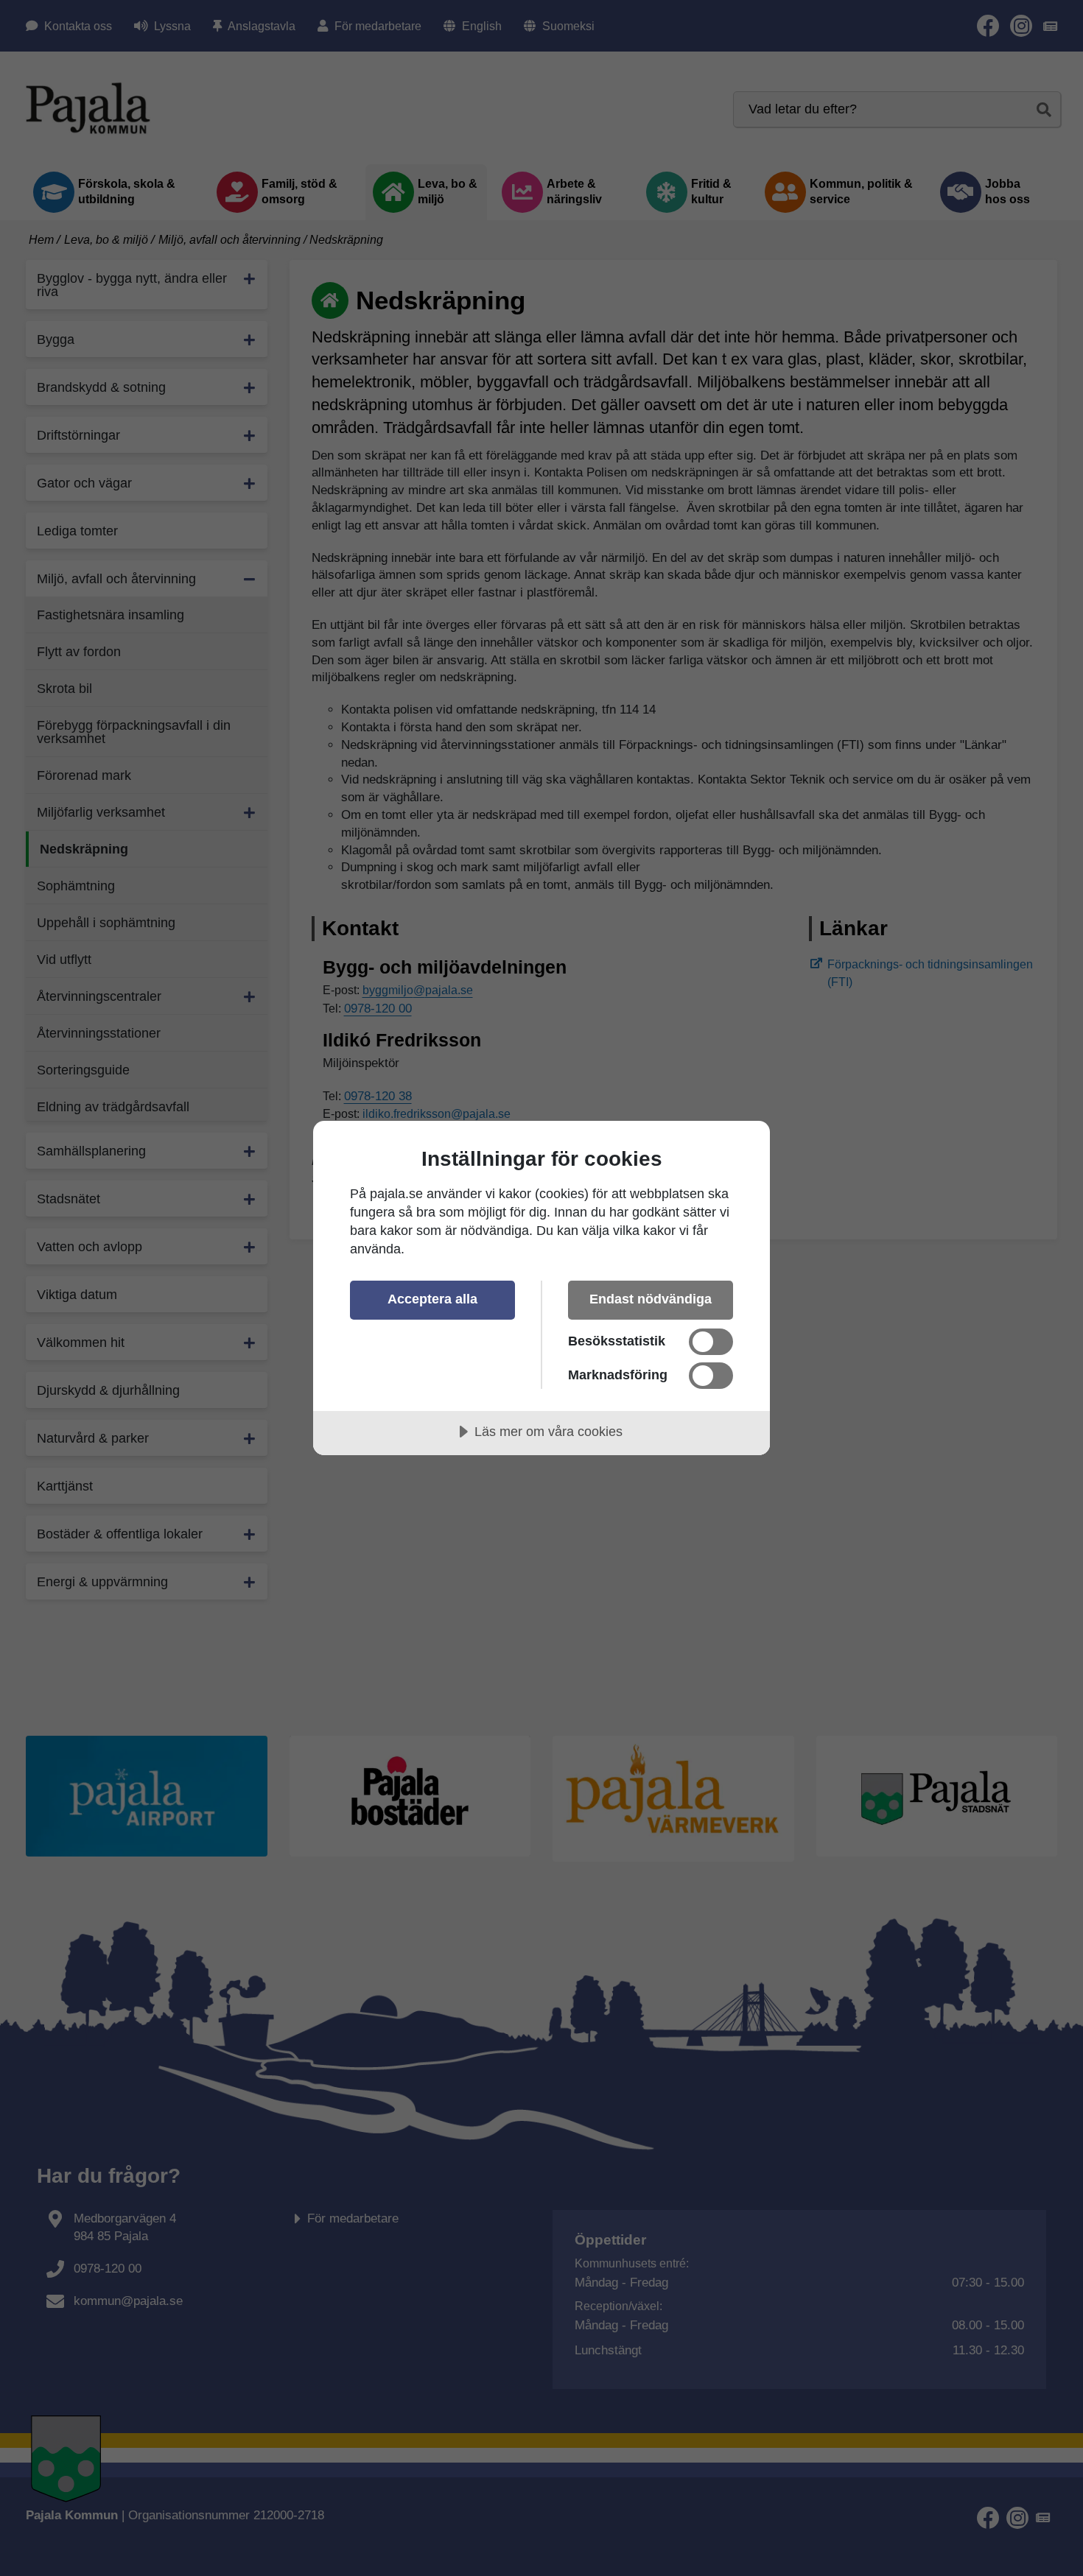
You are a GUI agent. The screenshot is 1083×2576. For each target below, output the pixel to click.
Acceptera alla (432, 1299)
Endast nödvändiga (651, 1299)
